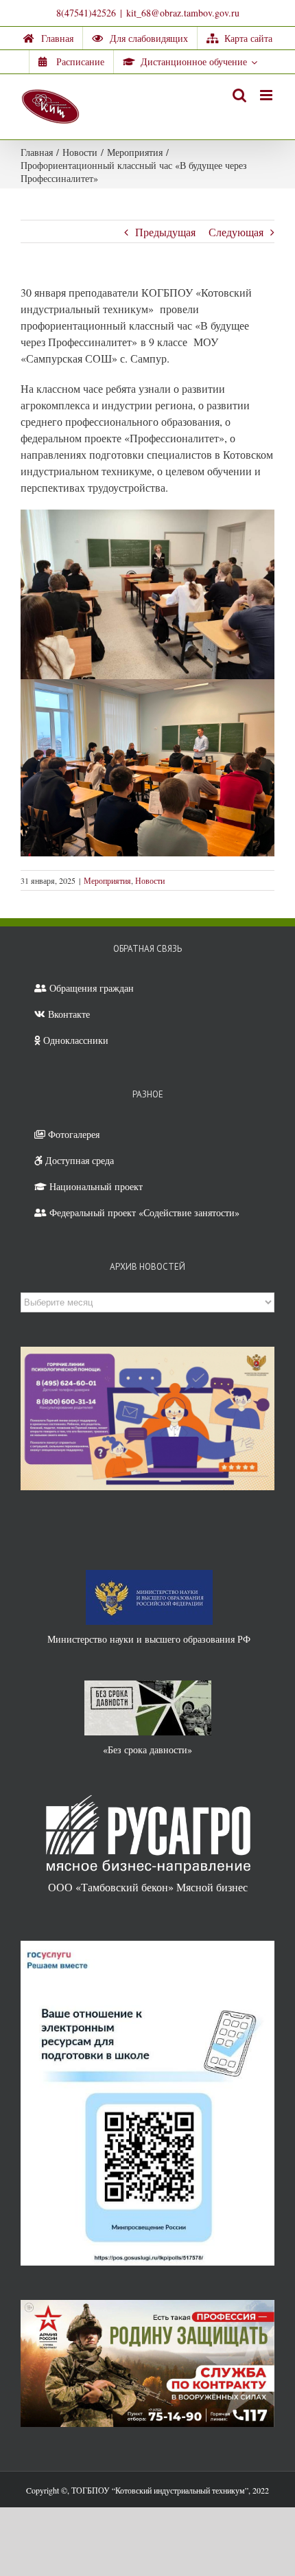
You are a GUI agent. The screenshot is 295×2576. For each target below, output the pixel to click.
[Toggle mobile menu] (267, 95)
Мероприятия (107, 880)
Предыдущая (165, 232)
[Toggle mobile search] (239, 95)
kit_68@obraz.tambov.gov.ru (183, 13)
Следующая (236, 232)
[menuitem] (48, 38)
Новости (150, 880)
